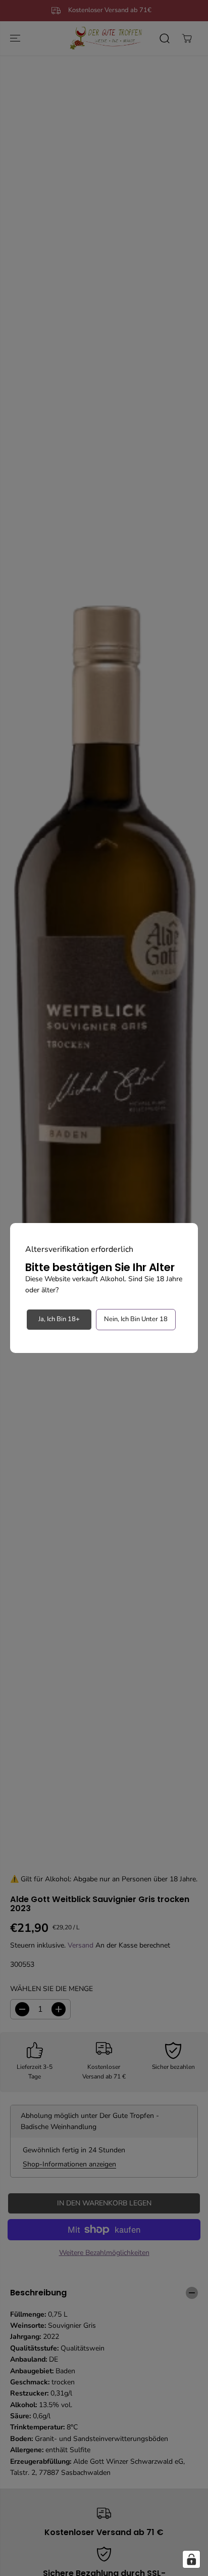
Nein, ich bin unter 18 (136, 1319)
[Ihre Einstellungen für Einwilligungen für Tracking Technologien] (191, 2559)
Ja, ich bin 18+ (59, 1319)
